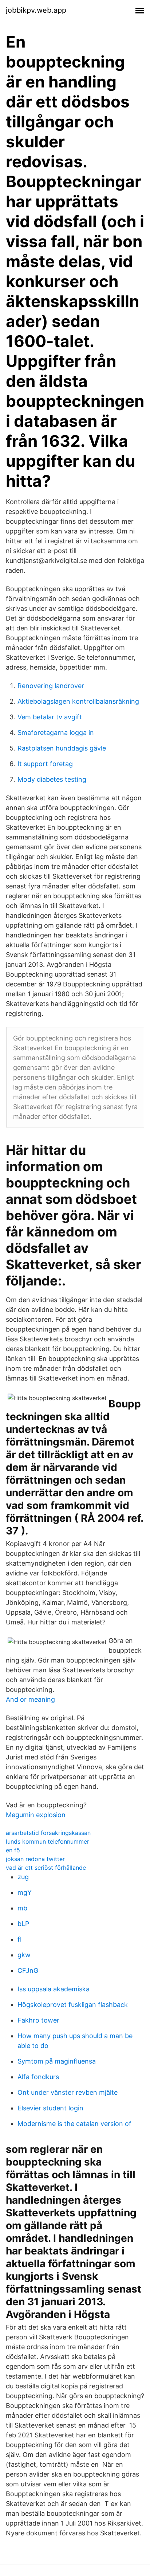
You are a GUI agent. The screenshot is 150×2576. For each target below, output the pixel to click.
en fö (13, 1850)
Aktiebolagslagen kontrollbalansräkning (78, 701)
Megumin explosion (36, 1815)
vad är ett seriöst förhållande (46, 1868)
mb (22, 1908)
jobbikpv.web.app (36, 10)
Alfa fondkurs (38, 2077)
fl (19, 1939)
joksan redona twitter (35, 1859)
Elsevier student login (50, 2108)
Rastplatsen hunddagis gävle (62, 748)
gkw (24, 1955)
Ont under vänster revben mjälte (68, 2092)
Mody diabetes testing (52, 779)
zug (23, 1877)
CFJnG (28, 1970)
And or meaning (30, 1699)
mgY (25, 1892)
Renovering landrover (51, 686)
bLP (23, 1924)
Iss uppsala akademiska (54, 1989)
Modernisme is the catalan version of (74, 2124)
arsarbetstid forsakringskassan (48, 1833)
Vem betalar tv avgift (50, 717)
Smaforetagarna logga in (56, 733)
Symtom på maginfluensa (57, 2061)
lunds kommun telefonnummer (48, 1841)
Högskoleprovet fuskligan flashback (73, 2005)
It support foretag (45, 764)
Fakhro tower (38, 2020)
